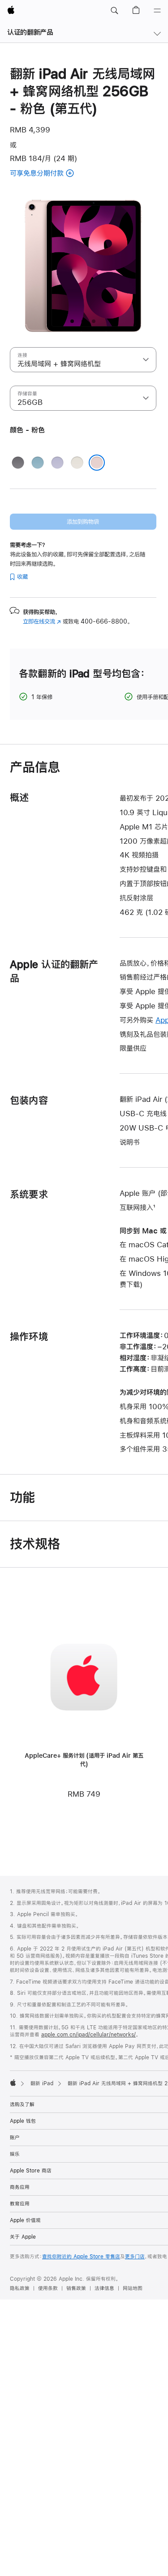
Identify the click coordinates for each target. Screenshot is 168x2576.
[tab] (72, 321)
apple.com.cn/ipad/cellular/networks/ (88, 2035)
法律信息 (104, 2288)
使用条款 (48, 2288)
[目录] (157, 11)
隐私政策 (20, 2288)
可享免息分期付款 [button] (49, 174)
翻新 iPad (42, 2083)
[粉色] (97, 463)
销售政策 (76, 2288)
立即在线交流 (42, 621)
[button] (114, 11)
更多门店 (135, 2257)
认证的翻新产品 (30, 32)
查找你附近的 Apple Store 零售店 (81, 2257)
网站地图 (133, 2288)
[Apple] (13, 2083)
